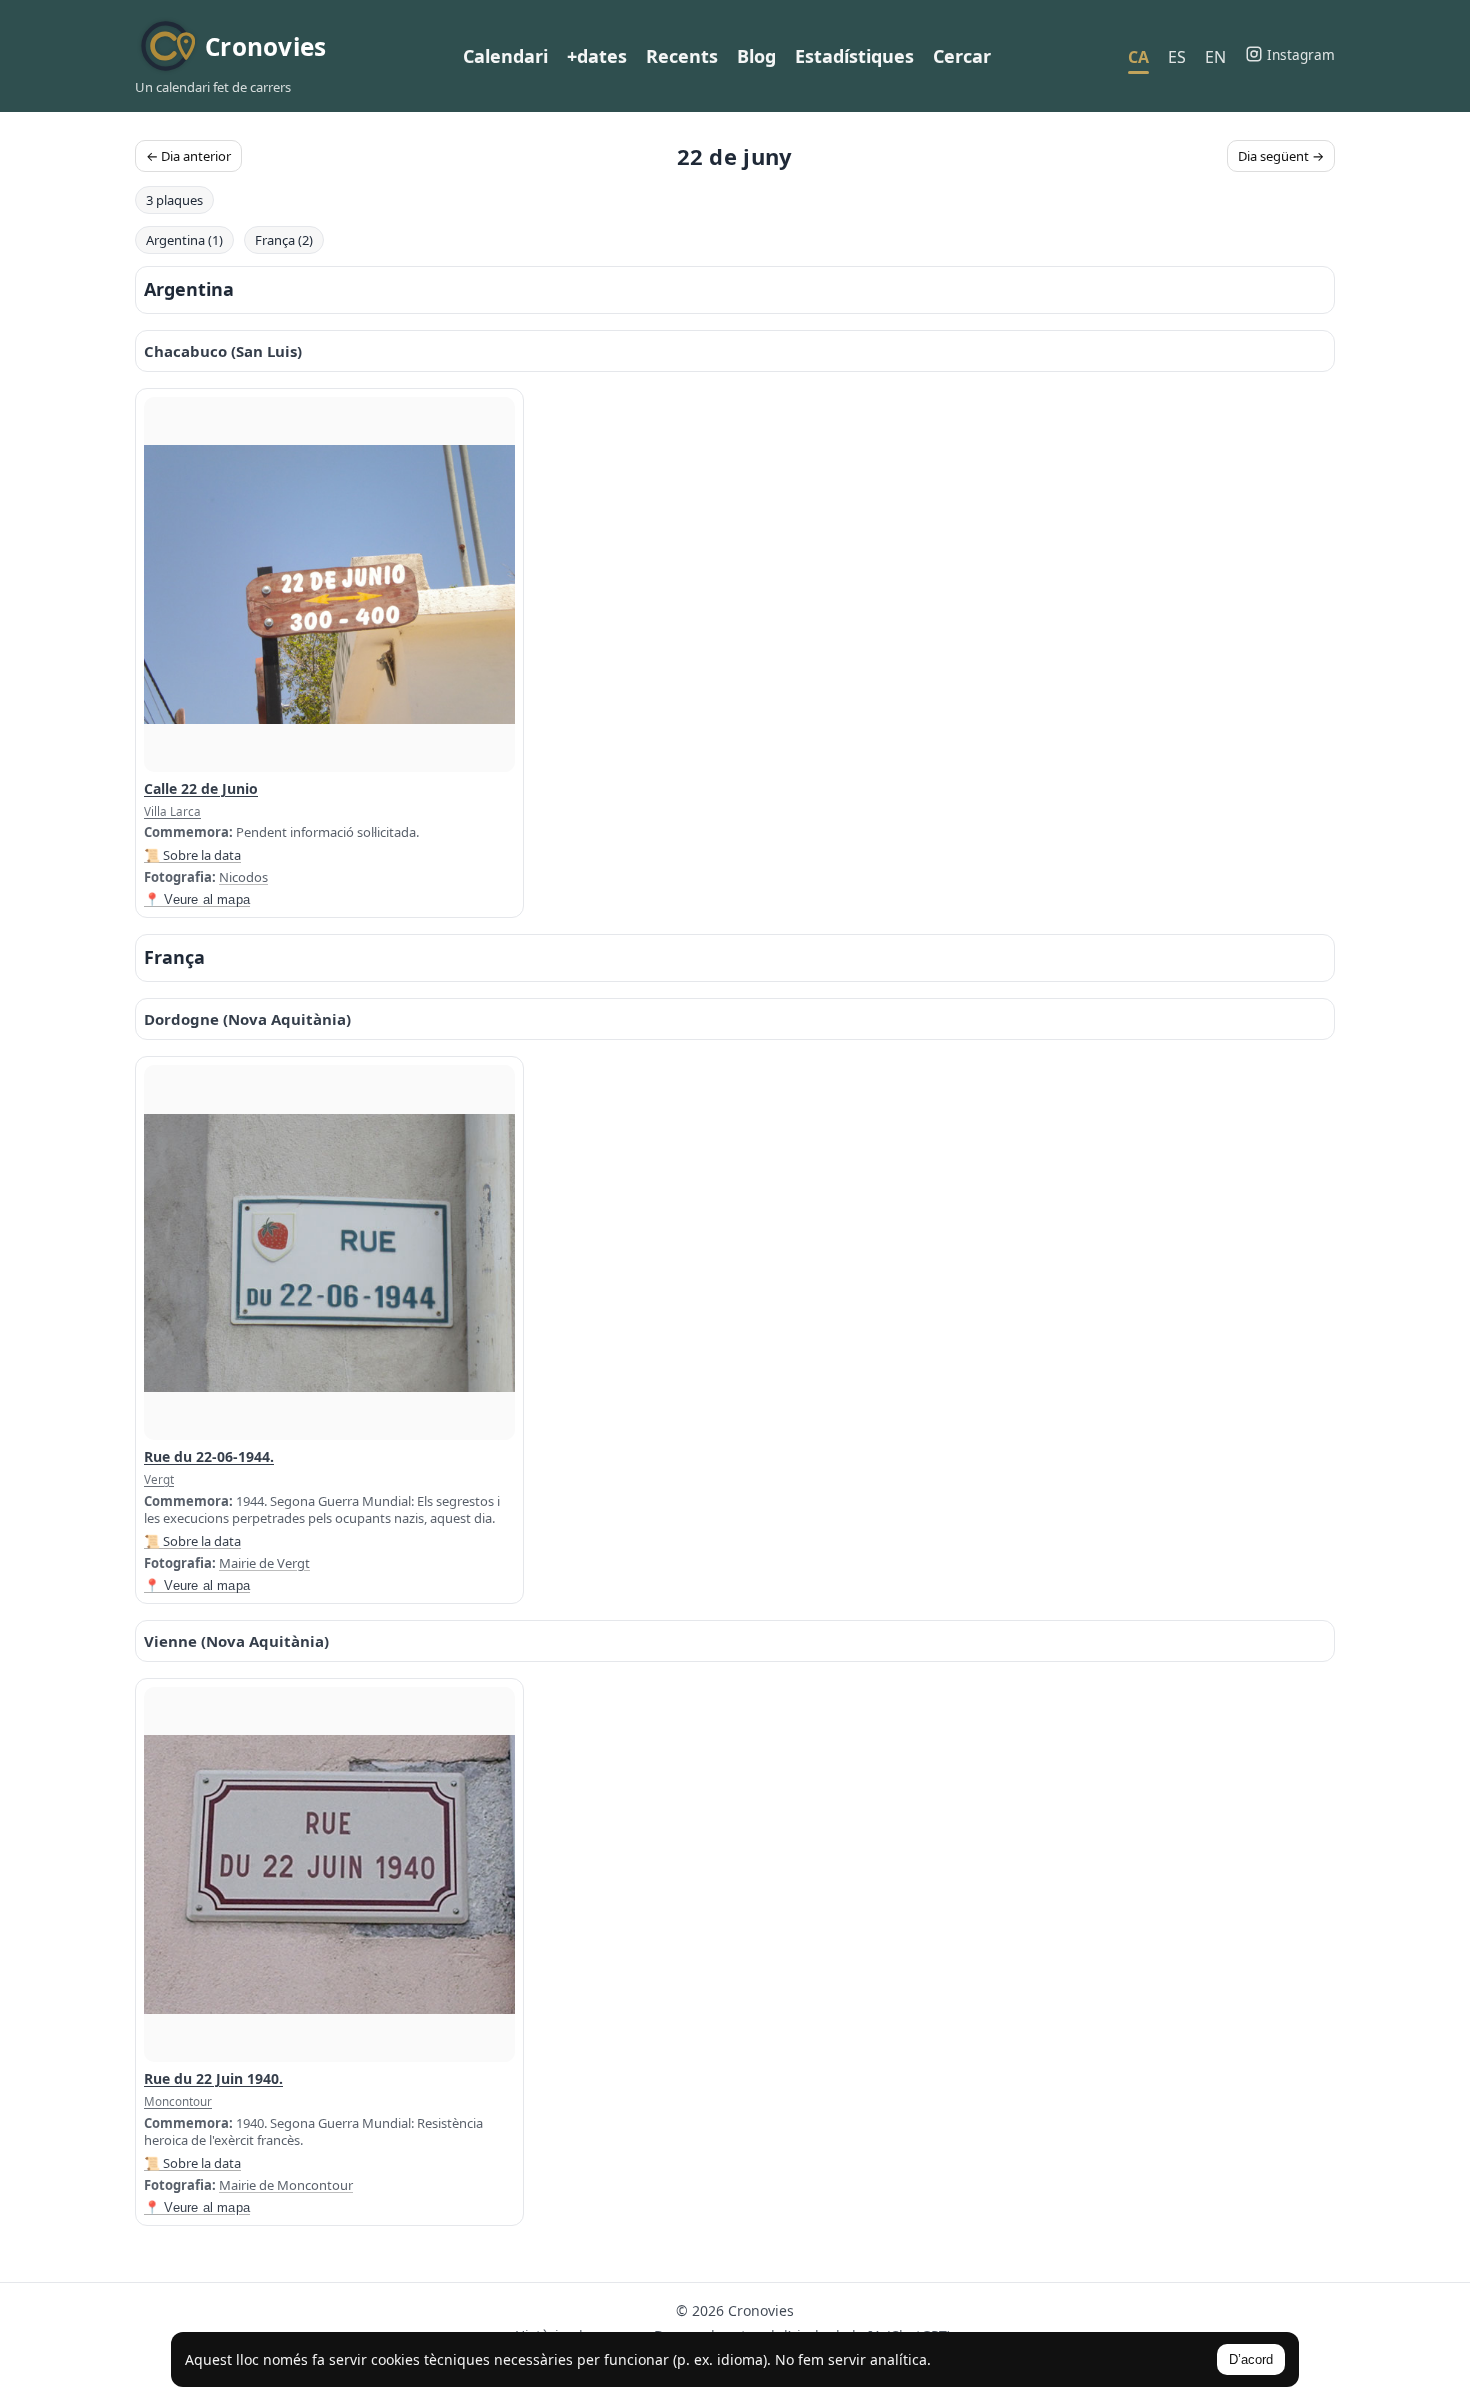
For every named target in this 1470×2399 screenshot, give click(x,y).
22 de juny (735, 156)
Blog (756, 56)
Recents (682, 56)
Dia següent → (1281, 156)
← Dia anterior (188, 156)
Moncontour (178, 2101)
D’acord (1251, 2359)
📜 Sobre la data (192, 855)
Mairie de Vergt (264, 1563)
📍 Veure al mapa (197, 899)
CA (1138, 57)
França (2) (284, 240)
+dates (597, 56)
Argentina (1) (184, 240)
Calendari (505, 56)
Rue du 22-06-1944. (209, 1456)
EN (1215, 57)
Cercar (962, 56)
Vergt (159, 1479)
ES (1177, 57)
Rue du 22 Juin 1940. (213, 2078)
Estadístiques (854, 56)
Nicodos (243, 877)
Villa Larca (172, 811)
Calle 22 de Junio (201, 788)
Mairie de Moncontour (286, 2185)
